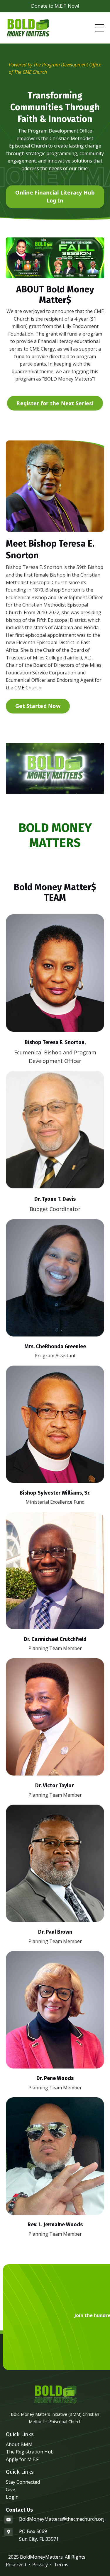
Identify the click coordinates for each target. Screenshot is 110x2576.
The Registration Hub (30, 2452)
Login (12, 2497)
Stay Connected (23, 2482)
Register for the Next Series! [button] (55, 403)
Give (11, 2490)
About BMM (19, 2444)
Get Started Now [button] (38, 706)
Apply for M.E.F (22, 2459)
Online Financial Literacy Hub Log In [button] (55, 196)
